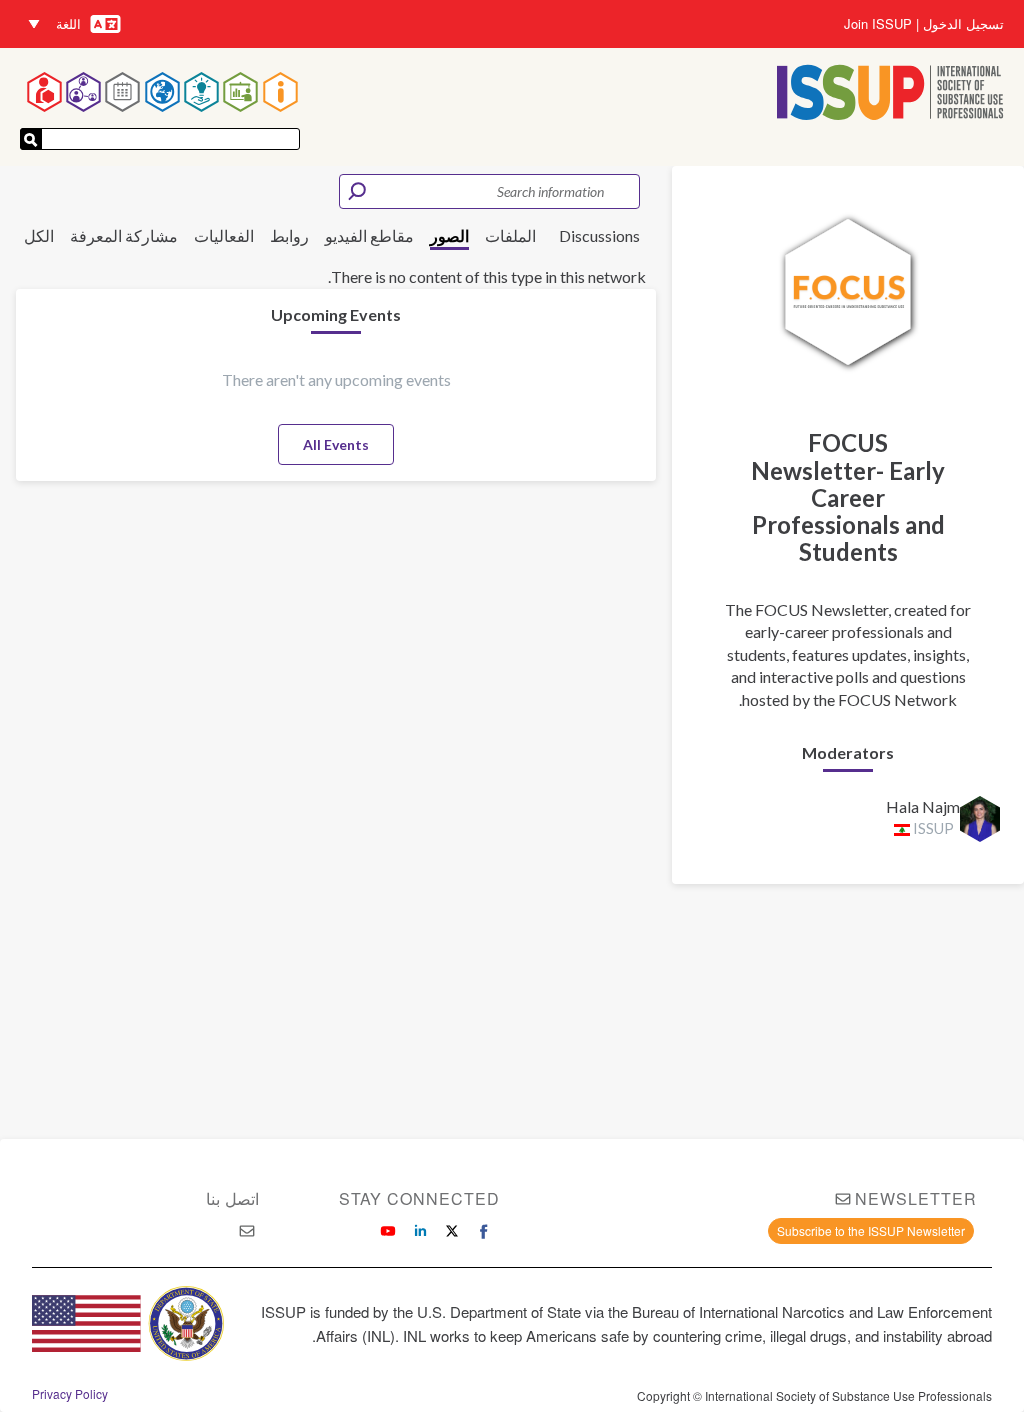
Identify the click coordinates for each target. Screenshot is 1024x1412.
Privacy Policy (70, 1394)
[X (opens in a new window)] (452, 1231)
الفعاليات (224, 235)
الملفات (510, 235)
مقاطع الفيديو (369, 235)
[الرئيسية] (890, 94)
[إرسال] (31, 139)
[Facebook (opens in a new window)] (484, 1231)
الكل (39, 235)
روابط (289, 235)
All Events (336, 444)
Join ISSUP (878, 24)
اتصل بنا (232, 1198)
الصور (449, 235)
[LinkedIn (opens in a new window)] (420, 1231)
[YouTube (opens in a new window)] (388, 1231)
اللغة (68, 23)
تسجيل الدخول (963, 24)
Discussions (599, 235)
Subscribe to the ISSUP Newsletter (871, 1230)
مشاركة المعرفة (124, 235)
